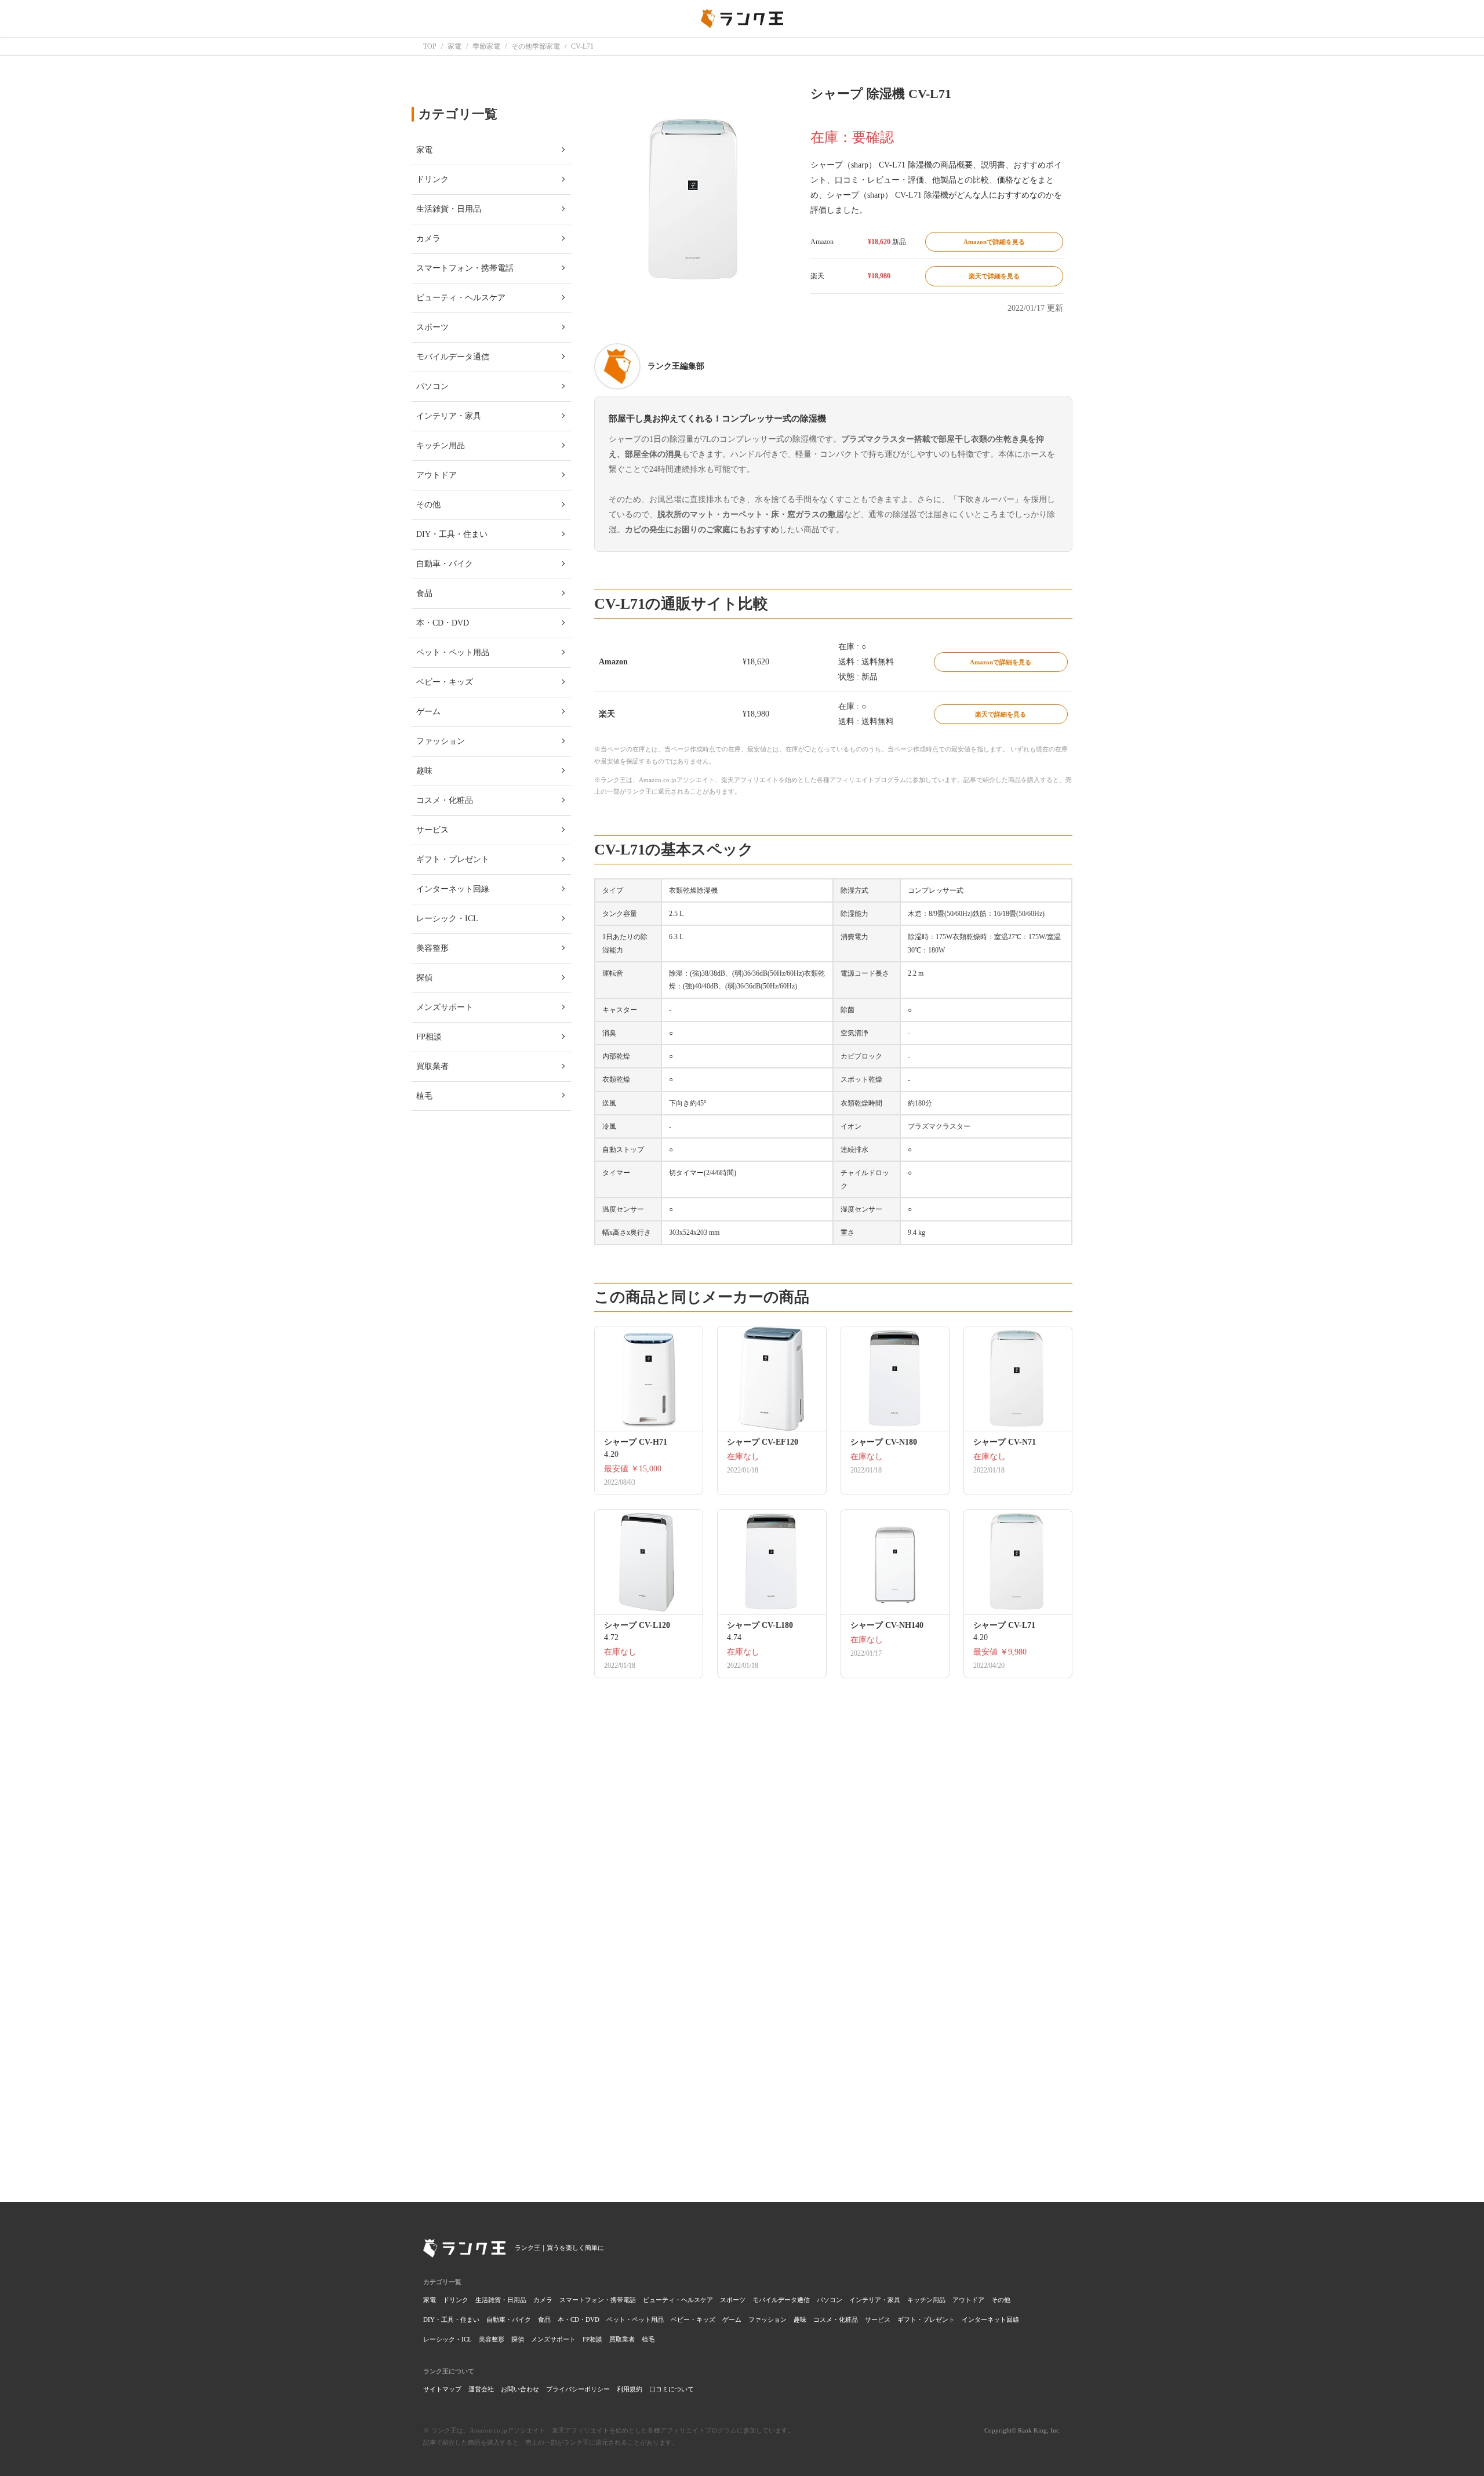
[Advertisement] (833, 2012)
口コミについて (672, 2389)
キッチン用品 (926, 2300)
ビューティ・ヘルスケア (678, 2300)
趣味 (800, 2319)
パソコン (830, 2300)
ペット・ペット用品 (635, 2319)
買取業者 (622, 2339)
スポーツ (733, 2300)
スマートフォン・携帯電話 (598, 2300)
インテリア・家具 (875, 2300)
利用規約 (630, 2389)
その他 (1001, 2300)
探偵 (518, 2339)
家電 (430, 2300)
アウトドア (968, 2300)
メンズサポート (553, 2339)
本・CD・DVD (579, 2319)
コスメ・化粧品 (836, 2319)
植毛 (648, 2339)
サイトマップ (442, 2389)
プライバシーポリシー (578, 2389)
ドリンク (456, 2300)
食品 (544, 2319)
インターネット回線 (990, 2319)
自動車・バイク (509, 2319)
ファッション (768, 2319)
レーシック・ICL (448, 2339)
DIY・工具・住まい (451, 2319)
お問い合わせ (520, 2389)
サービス (878, 2319)
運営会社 (481, 2389)
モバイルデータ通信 (781, 2300)
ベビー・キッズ (693, 2319)
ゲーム (732, 2319)
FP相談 (592, 2339)
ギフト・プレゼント (926, 2319)
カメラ (543, 2300)
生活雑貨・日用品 (501, 2300)
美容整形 (492, 2339)
